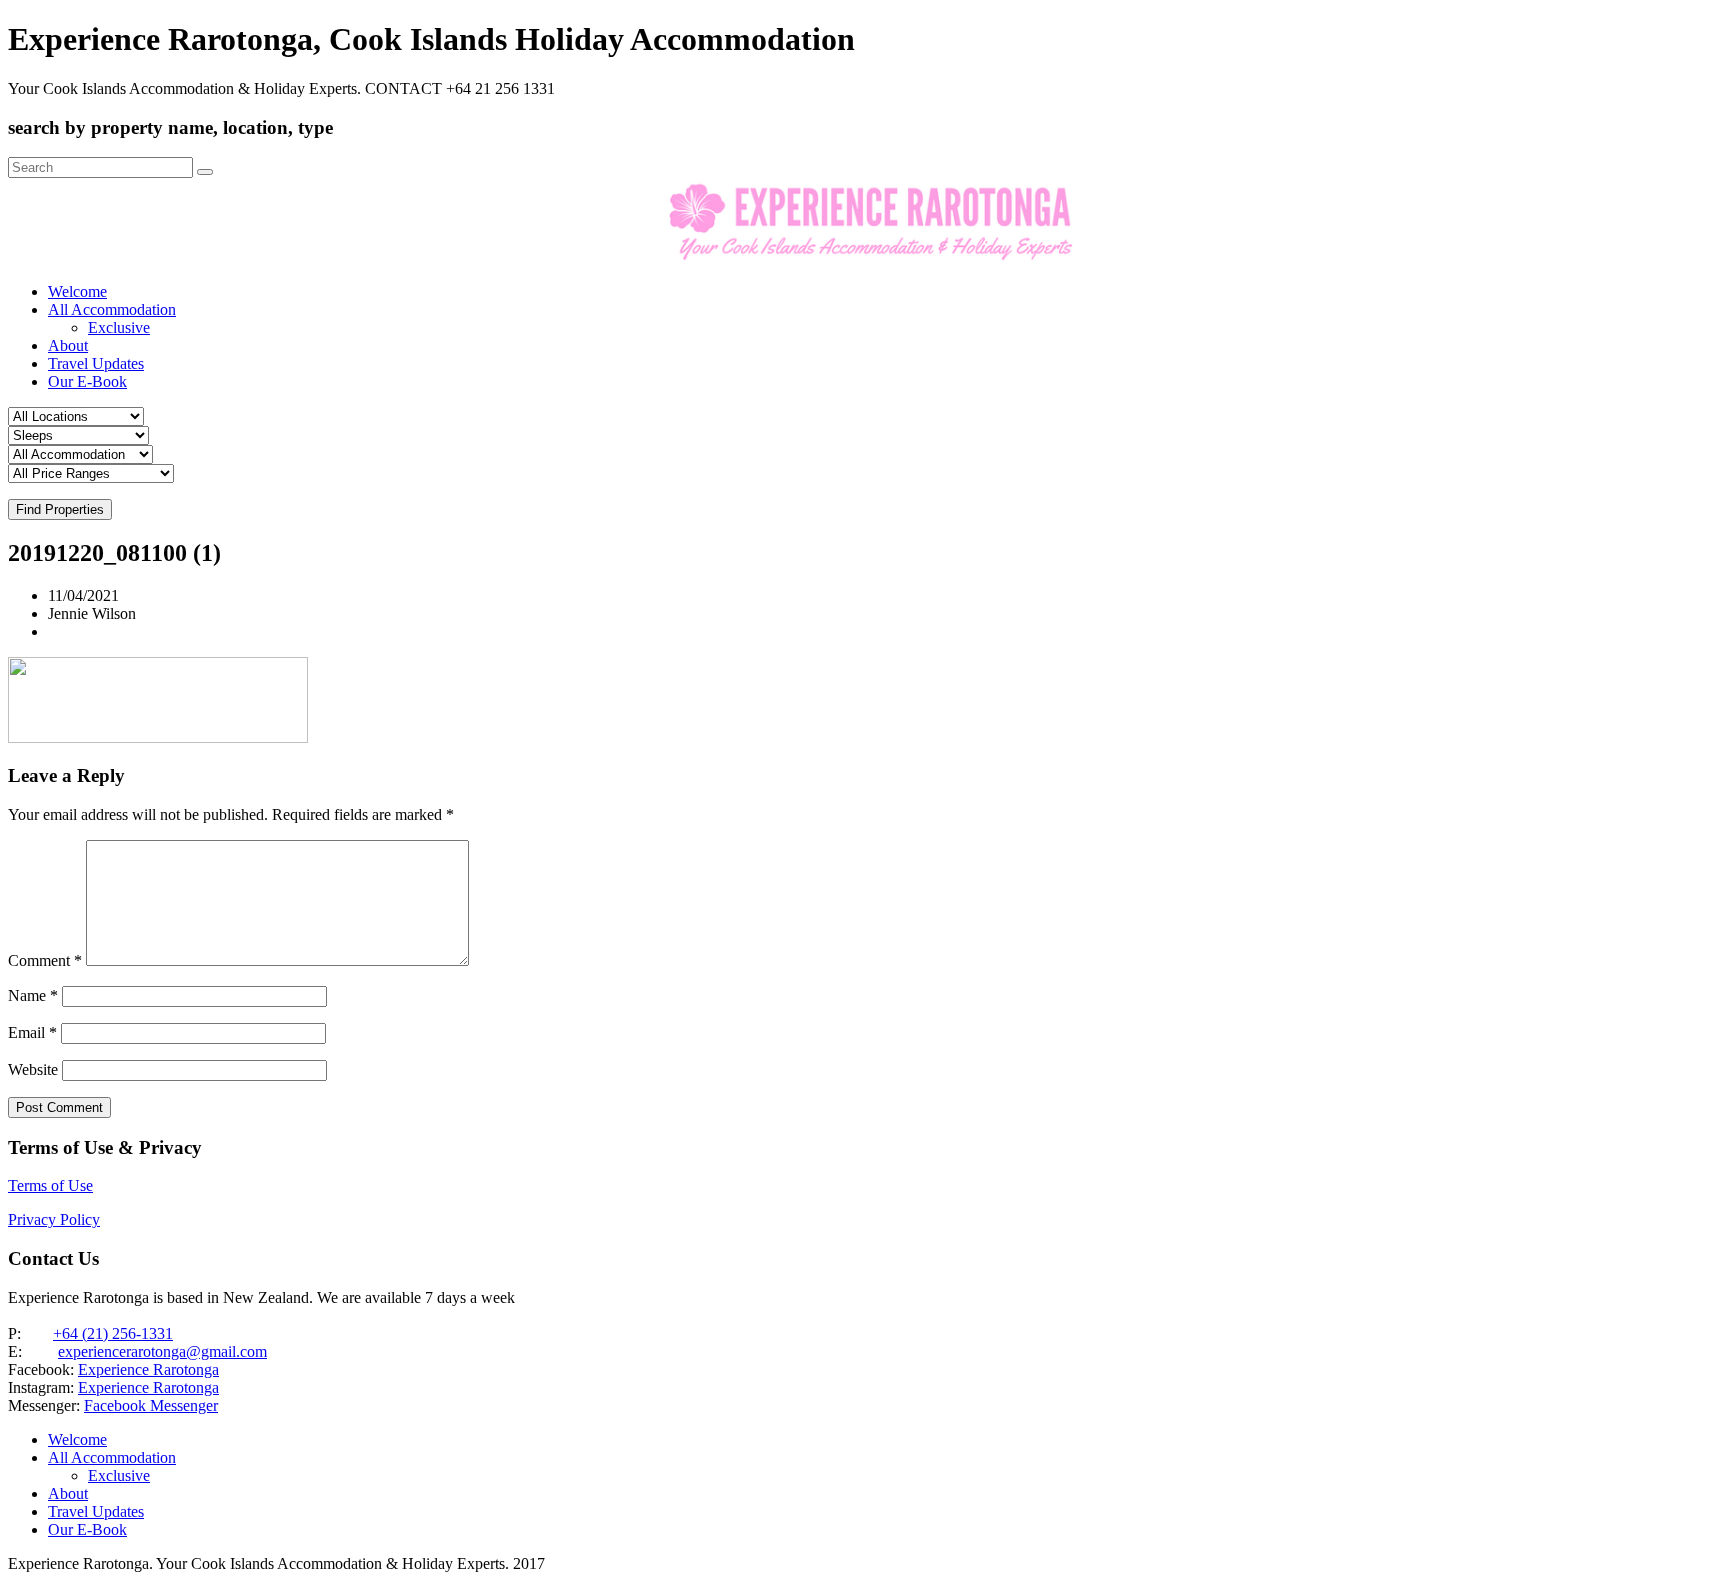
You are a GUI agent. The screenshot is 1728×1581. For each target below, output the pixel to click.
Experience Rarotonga (148, 1369)
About (68, 345)
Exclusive (119, 327)
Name (33, 995)
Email (32, 1032)
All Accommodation (112, 309)
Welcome (77, 291)
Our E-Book (87, 381)
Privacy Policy (54, 1219)
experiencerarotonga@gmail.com (162, 1351)
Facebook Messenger (151, 1405)
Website (33, 1069)
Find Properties (60, 509)
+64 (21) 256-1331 (113, 1333)
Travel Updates (96, 363)
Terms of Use (50, 1185)
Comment (45, 960)
